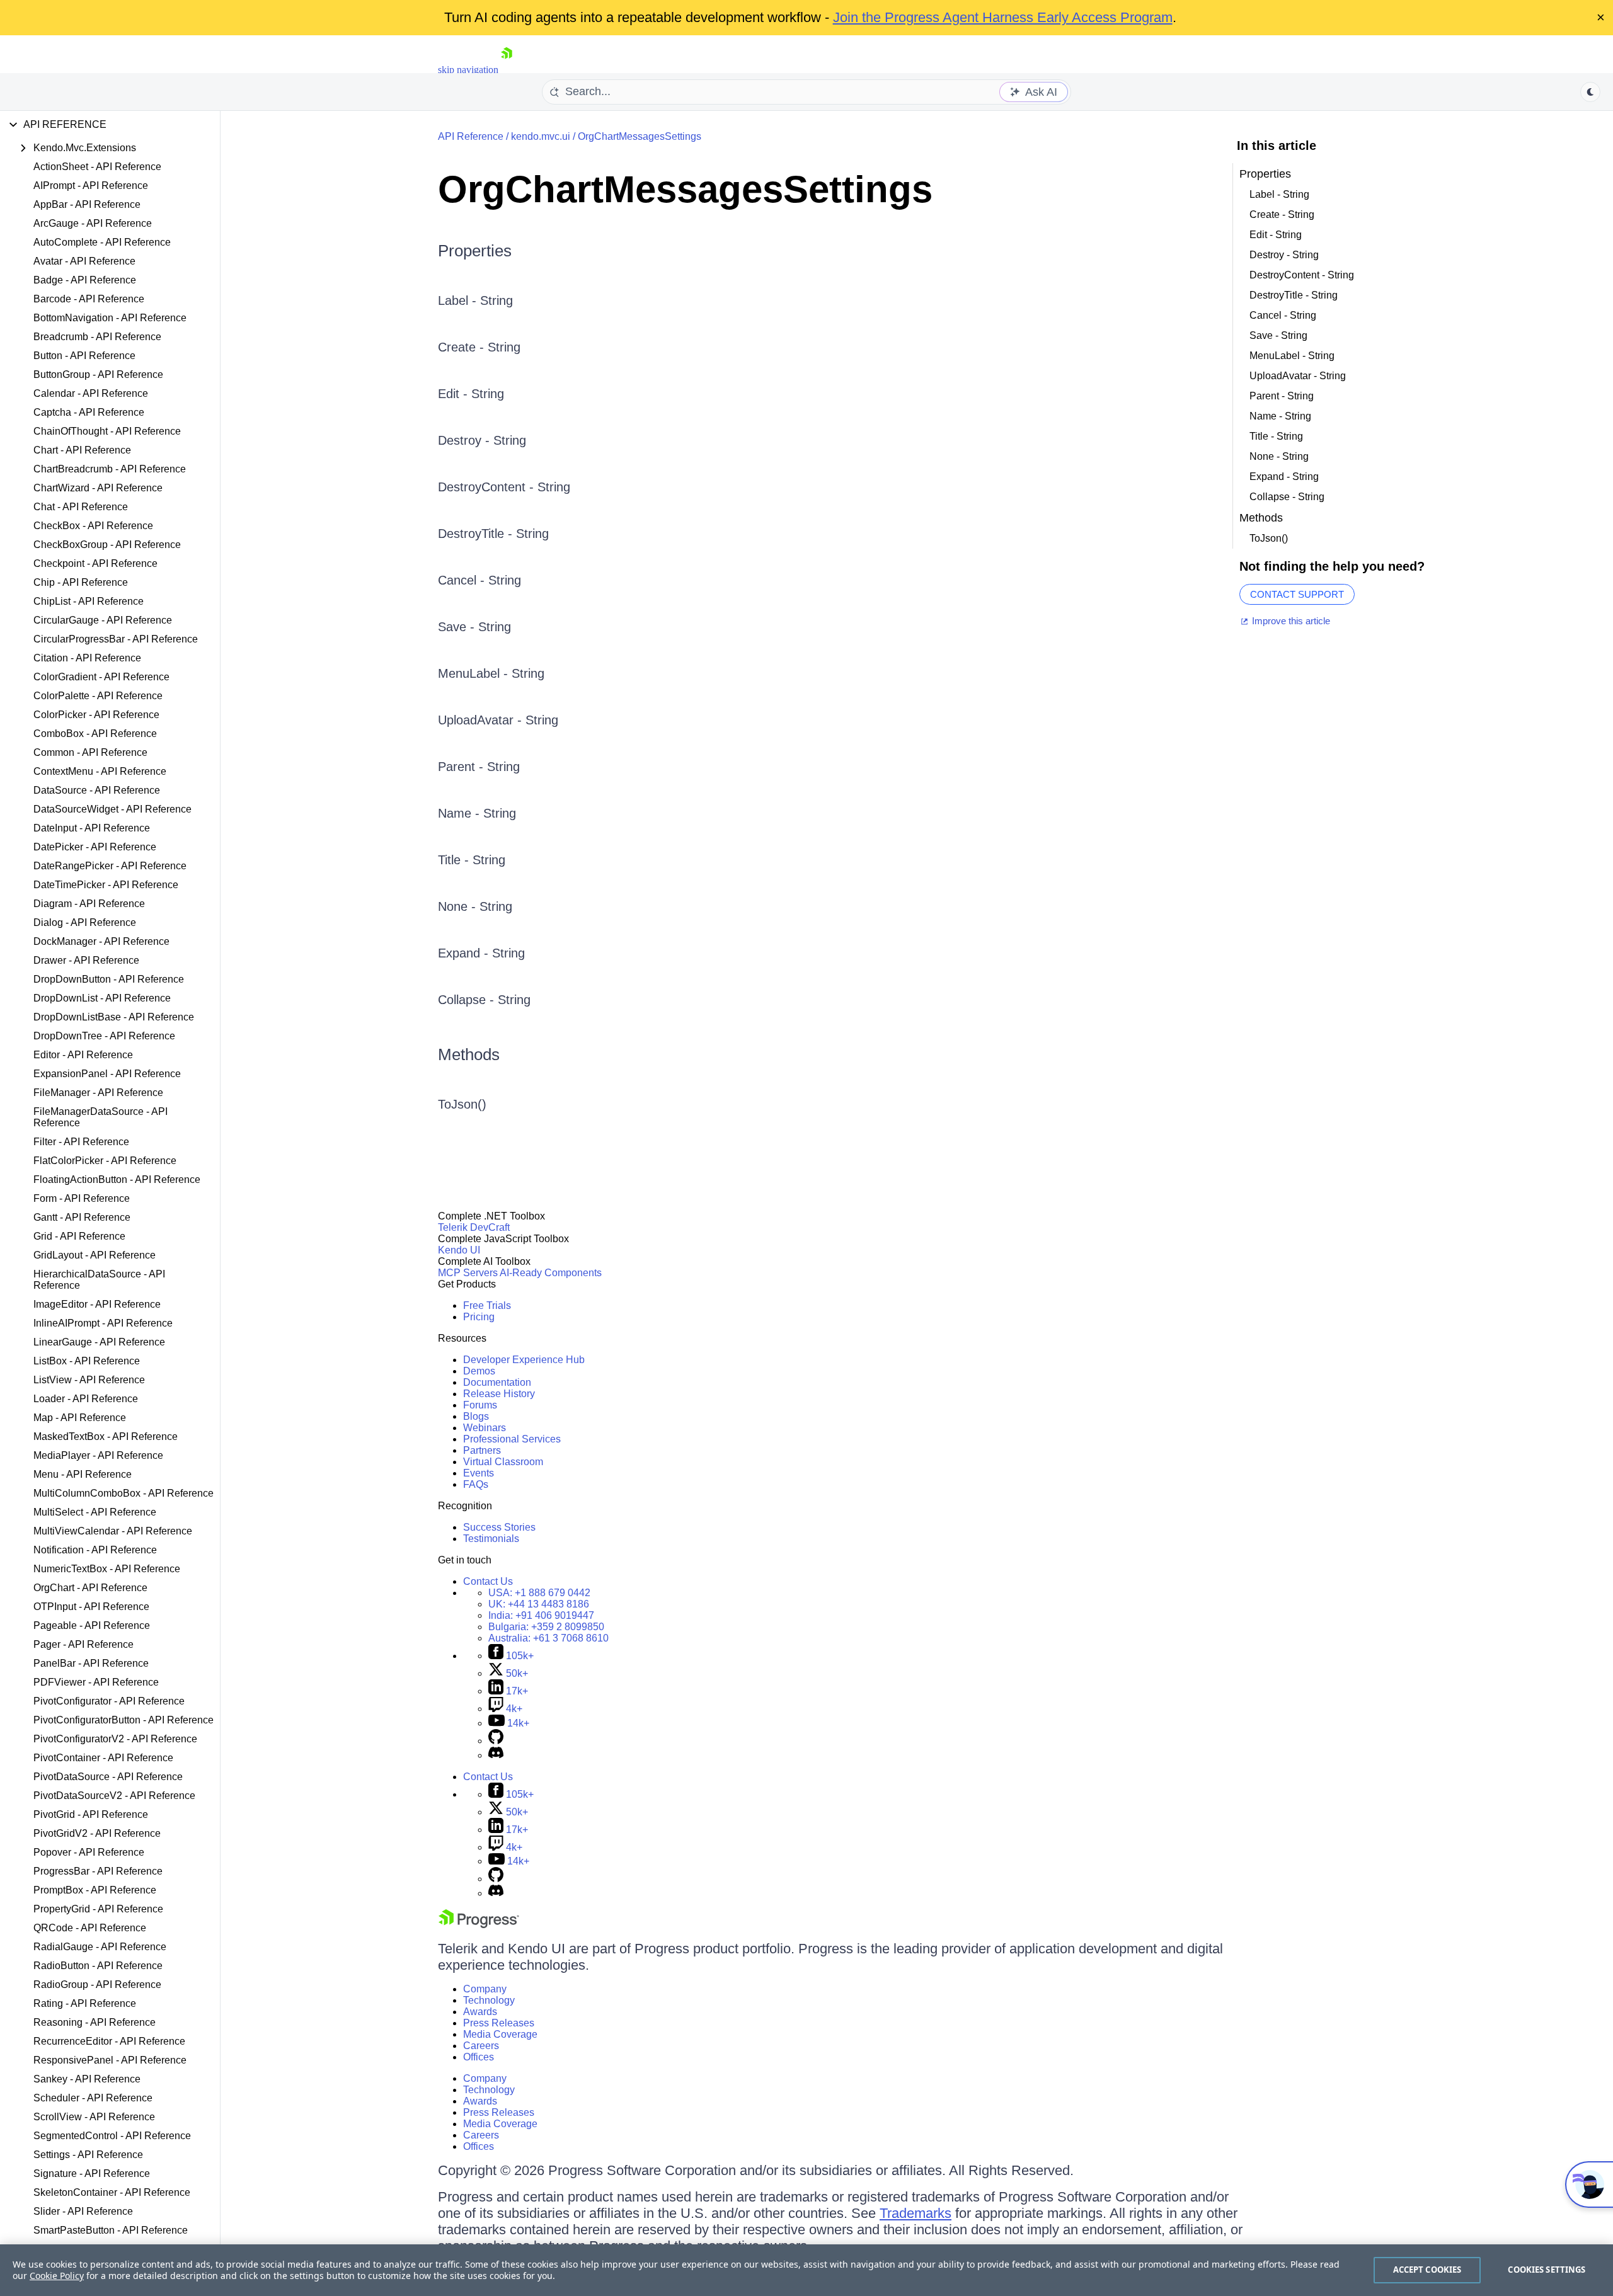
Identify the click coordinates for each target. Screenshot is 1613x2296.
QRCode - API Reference (90, 1928)
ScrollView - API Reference (94, 2117)
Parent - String (479, 767)
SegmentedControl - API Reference (112, 2136)
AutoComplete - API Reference (102, 242)
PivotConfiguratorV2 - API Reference (115, 1739)
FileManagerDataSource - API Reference (100, 1117)
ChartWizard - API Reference (98, 488)
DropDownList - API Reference (102, 998)
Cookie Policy (57, 2276)
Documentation (497, 1382)
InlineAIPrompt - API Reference (103, 1323)
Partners (482, 1450)
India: (541, 1615)
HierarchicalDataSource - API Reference (99, 1280)
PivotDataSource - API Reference (108, 1777)
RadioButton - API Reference (98, 1966)
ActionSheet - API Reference (97, 167)
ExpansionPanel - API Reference (107, 1074)
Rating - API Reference (85, 2003)
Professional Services (512, 1439)
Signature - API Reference (92, 2173)
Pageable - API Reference (92, 1625)
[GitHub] (496, 1741)
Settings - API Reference (88, 2155)
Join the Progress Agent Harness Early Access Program (1003, 17)
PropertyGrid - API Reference (98, 1909)
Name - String (477, 813)
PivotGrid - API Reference (91, 1814)
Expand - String (481, 953)
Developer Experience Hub (524, 1360)
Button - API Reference (84, 356)
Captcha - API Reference (89, 412)
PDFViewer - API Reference (96, 1682)
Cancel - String (479, 580)
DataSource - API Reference (97, 790)
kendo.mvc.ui (541, 136)
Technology (489, 2000)
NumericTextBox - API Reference (107, 1569)
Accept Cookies (1427, 2270)
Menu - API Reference (83, 1474)
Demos (479, 1371)
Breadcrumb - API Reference (97, 337)
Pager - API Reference (83, 1644)
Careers (481, 2046)
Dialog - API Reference (85, 922)
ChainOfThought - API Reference (107, 431)
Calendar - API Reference (91, 393)
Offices (479, 2057)
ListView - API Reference (89, 1380)
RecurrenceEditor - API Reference (109, 2041)
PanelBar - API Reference (91, 1663)
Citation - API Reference (87, 658)
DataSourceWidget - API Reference (112, 809)
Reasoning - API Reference (95, 2022)
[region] (806, 2270)
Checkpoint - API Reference (95, 563)
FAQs (476, 1484)
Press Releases (499, 2023)
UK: (539, 1604)
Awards (480, 2012)
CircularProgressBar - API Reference (116, 639)
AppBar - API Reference (87, 204)
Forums (480, 1405)
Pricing (479, 1317)
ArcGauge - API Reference (93, 223)
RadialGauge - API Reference (100, 1947)
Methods (469, 1054)
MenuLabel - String (491, 673)
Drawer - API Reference (86, 960)
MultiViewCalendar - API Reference (113, 1531)
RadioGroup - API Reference (97, 1985)
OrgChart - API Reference (90, 1588)
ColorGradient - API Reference (101, 677)
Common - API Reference (90, 752)
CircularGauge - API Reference (103, 620)
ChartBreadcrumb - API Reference (110, 469)
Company (485, 1989)
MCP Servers (468, 1273)
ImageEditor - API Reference (97, 1304)
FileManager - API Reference (98, 1093)
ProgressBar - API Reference (98, 1871)
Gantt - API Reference (82, 1217)
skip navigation (468, 70)
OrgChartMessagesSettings (640, 136)
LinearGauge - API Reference (99, 1342)
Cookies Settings (1547, 2270)
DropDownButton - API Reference (109, 979)
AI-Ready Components (551, 1273)
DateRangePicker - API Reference (110, 866)
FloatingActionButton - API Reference (117, 1179)
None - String (475, 906)
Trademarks (916, 2213)
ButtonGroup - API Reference (98, 374)
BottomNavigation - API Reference (110, 318)
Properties (475, 251)
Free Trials (487, 1305)
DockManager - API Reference (101, 941)
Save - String (474, 627)
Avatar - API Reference (84, 261)
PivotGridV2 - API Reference (97, 1833)
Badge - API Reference (85, 280)
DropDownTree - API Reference (104, 1036)
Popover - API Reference (89, 1852)
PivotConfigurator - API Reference (109, 1701)
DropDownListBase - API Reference (114, 1017)
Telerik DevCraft (474, 1227)
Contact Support (1297, 594)
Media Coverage (500, 2034)
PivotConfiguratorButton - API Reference (123, 1720)
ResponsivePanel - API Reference (110, 2060)
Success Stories (499, 1527)
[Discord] (496, 1755)
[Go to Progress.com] (479, 1925)
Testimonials (491, 1539)
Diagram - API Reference (89, 904)
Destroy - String (482, 440)
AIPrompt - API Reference (91, 186)
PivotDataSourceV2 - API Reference (114, 1796)
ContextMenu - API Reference (100, 771)
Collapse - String (484, 1000)
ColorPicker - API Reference (96, 715)
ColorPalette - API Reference (98, 696)
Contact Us (488, 1581)
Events (479, 1473)
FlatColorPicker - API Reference (105, 1161)
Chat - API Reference (81, 507)
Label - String (475, 300)
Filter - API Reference (81, 1142)
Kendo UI (459, 1250)
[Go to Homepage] (507, 70)
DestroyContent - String (504, 487)
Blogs (476, 1416)
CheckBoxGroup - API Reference (107, 545)
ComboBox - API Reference (95, 734)
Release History (499, 1394)
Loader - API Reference (86, 1399)
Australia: (548, 1638)
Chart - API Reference (82, 450)
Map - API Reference (80, 1418)
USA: (539, 1593)
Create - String (479, 347)
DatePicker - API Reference (95, 847)
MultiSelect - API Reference (95, 1512)
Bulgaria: (546, 1627)
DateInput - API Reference (92, 828)
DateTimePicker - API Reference (106, 885)
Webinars (485, 1428)
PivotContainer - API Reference (103, 1758)
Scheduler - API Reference (93, 2098)
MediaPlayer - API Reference (98, 1455)
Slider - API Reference (83, 2211)
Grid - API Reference (79, 1236)
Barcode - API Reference (89, 299)
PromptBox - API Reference (95, 1890)
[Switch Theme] (1590, 92)
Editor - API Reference (83, 1055)
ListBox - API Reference (87, 1361)
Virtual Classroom (503, 1462)
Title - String (472, 860)
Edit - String (471, 394)
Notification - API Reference (95, 1550)
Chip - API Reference (81, 582)
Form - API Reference (82, 1198)
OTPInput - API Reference (91, 1607)
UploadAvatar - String (498, 720)
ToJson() (462, 1104)
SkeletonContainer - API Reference (112, 2192)
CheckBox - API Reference (93, 526)
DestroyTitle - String (493, 534)
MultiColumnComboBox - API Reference (123, 1493)
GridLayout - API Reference (95, 1255)
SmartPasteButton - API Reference (111, 2230)
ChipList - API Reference (89, 601)
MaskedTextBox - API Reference (106, 1436)
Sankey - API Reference (87, 2079)
